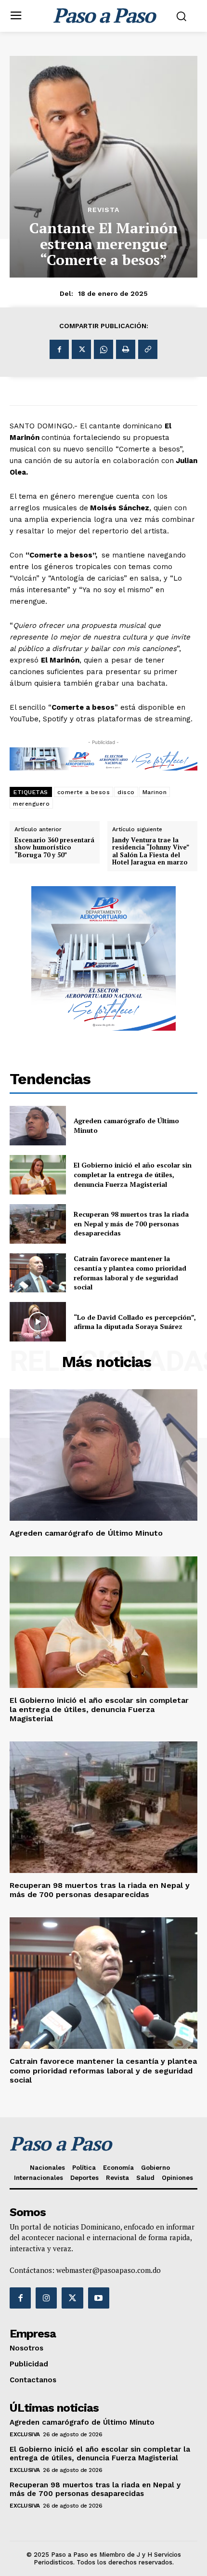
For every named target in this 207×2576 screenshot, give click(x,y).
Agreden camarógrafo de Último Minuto (86, 1533)
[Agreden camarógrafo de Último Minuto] (38, 1126)
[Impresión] (126, 349)
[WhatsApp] (103, 349)
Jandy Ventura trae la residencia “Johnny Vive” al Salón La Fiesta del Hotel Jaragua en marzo (150, 851)
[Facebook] (59, 349)
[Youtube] (99, 2298)
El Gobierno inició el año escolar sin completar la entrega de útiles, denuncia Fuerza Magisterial (133, 1174)
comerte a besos (84, 792)
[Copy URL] (148, 349)
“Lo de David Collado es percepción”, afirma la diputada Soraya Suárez (135, 1322)
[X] (81, 349)
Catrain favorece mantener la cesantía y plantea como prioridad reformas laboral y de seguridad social (130, 1273)
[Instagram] (46, 2298)
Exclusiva (25, 2434)
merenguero (31, 804)
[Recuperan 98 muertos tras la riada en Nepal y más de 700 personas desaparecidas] (38, 1224)
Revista (103, 210)
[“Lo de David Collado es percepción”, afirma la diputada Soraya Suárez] (38, 1322)
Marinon (155, 792)
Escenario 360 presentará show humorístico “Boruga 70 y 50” (54, 848)
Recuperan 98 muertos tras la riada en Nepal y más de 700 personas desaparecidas (131, 1223)
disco (126, 792)
